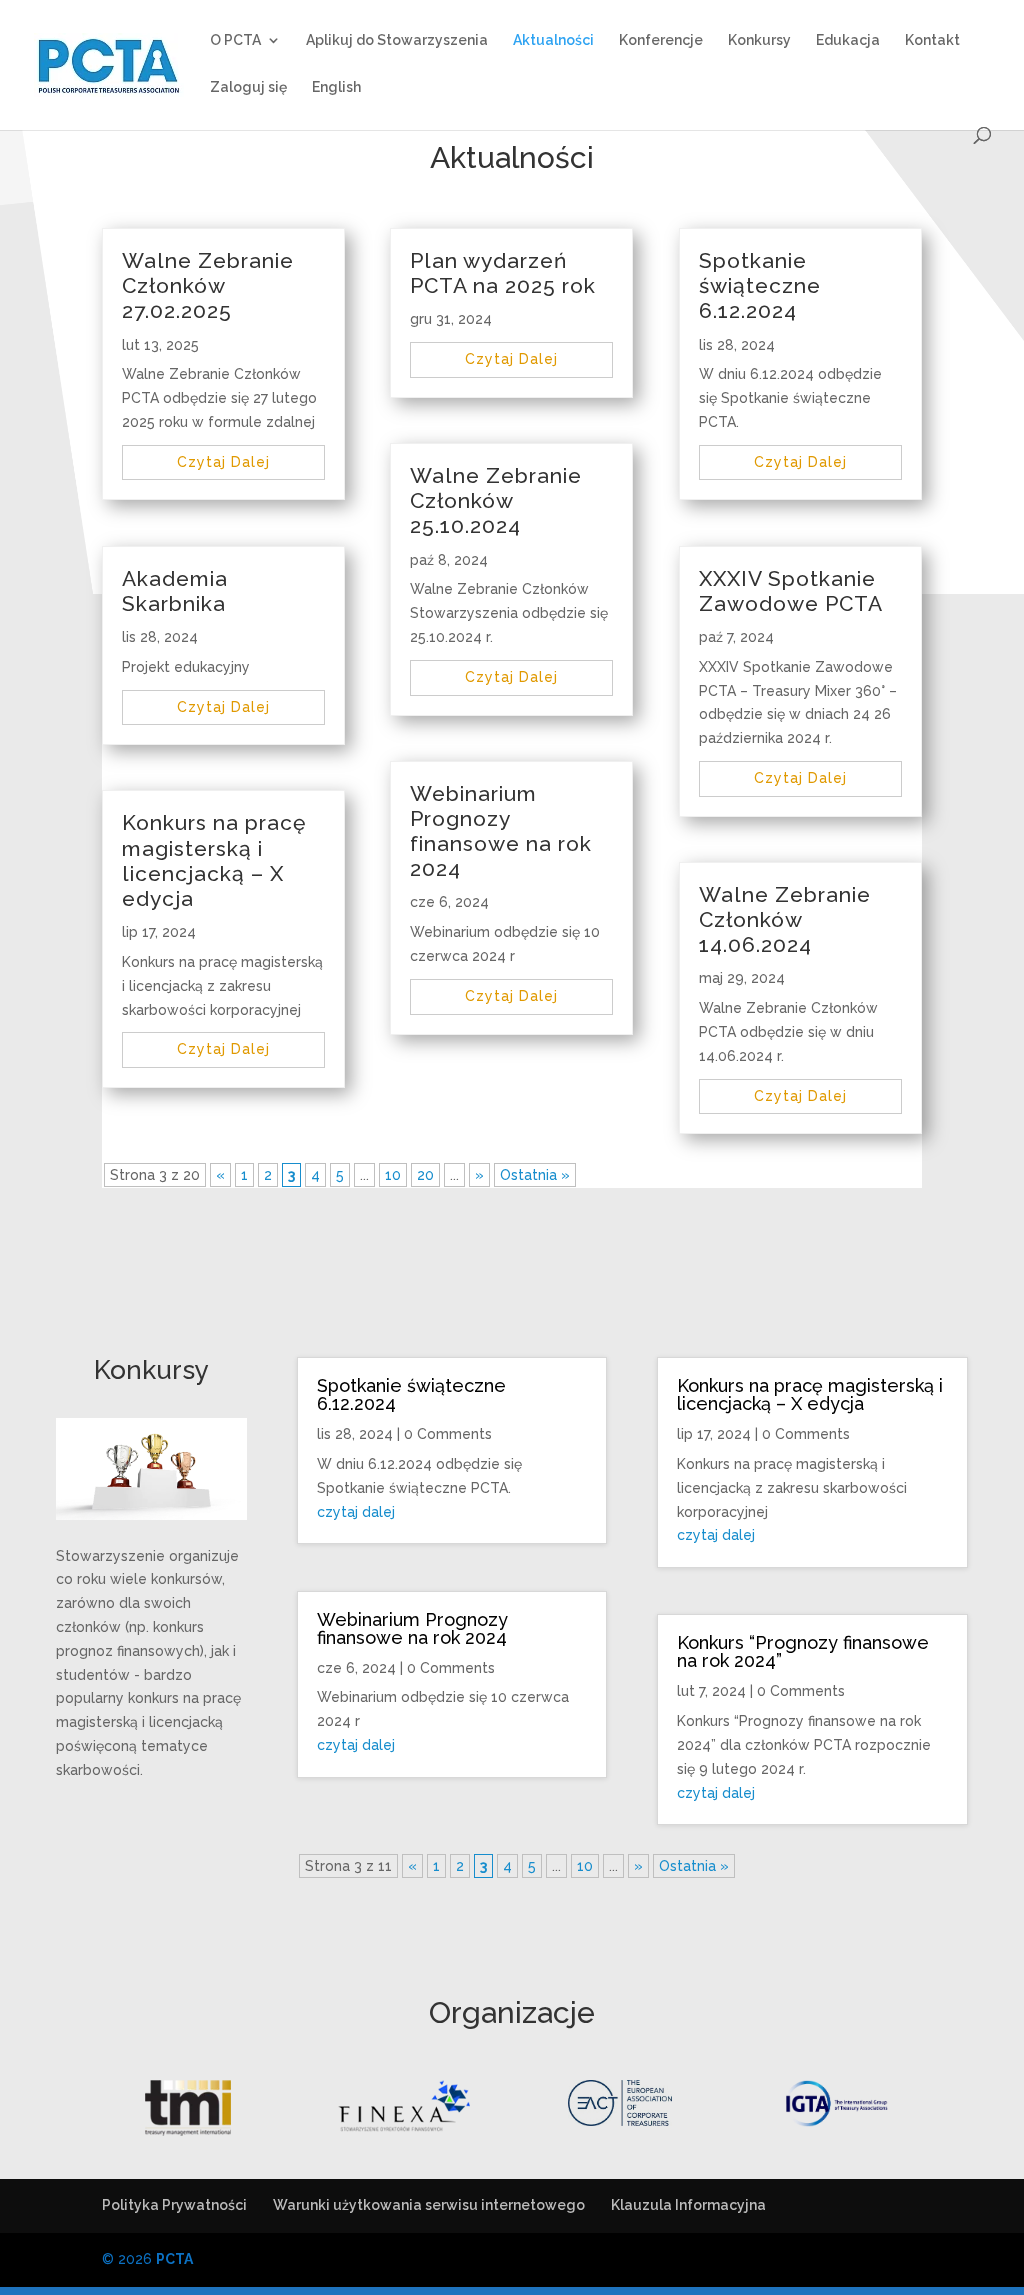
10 (393, 1175)
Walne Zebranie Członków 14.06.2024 (785, 919)
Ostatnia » (535, 1175)
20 (425, 1175)
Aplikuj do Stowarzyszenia (397, 40)
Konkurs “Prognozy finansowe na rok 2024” (803, 1651)
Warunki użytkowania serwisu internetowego (429, 2205)
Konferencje (661, 40)
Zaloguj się (248, 87)
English (336, 87)
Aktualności (553, 40)
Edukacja (848, 40)
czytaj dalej (223, 462)
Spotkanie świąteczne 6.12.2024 (760, 285)
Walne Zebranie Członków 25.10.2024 (496, 500)
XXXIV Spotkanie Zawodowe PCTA (791, 591)
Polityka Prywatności (174, 2205)
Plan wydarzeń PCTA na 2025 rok (503, 273)
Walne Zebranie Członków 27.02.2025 (208, 285)
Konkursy (759, 40)
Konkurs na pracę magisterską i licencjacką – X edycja (214, 860)
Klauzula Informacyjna (688, 2205)
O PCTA (235, 40)
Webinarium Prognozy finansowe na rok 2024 (501, 831)
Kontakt (932, 40)
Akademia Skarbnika (175, 591)
